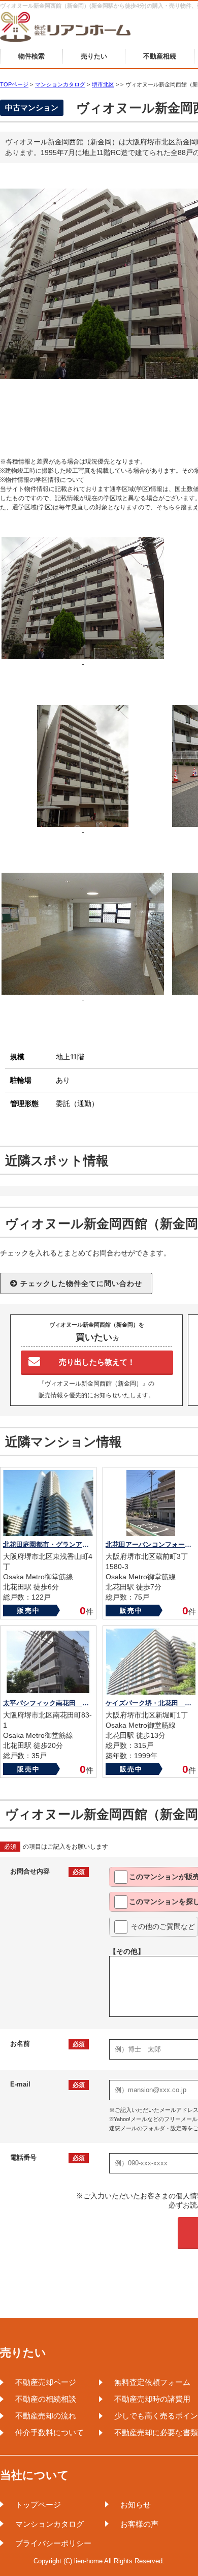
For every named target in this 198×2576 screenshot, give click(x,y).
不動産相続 (160, 56)
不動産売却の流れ (46, 2416)
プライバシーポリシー (53, 2543)
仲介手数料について (49, 2432)
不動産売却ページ (46, 2382)
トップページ (38, 2505)
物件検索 (31, 56)
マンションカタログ (49, 2524)
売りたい (94, 56)
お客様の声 (139, 2524)
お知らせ (136, 2505)
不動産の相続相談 (46, 2399)
